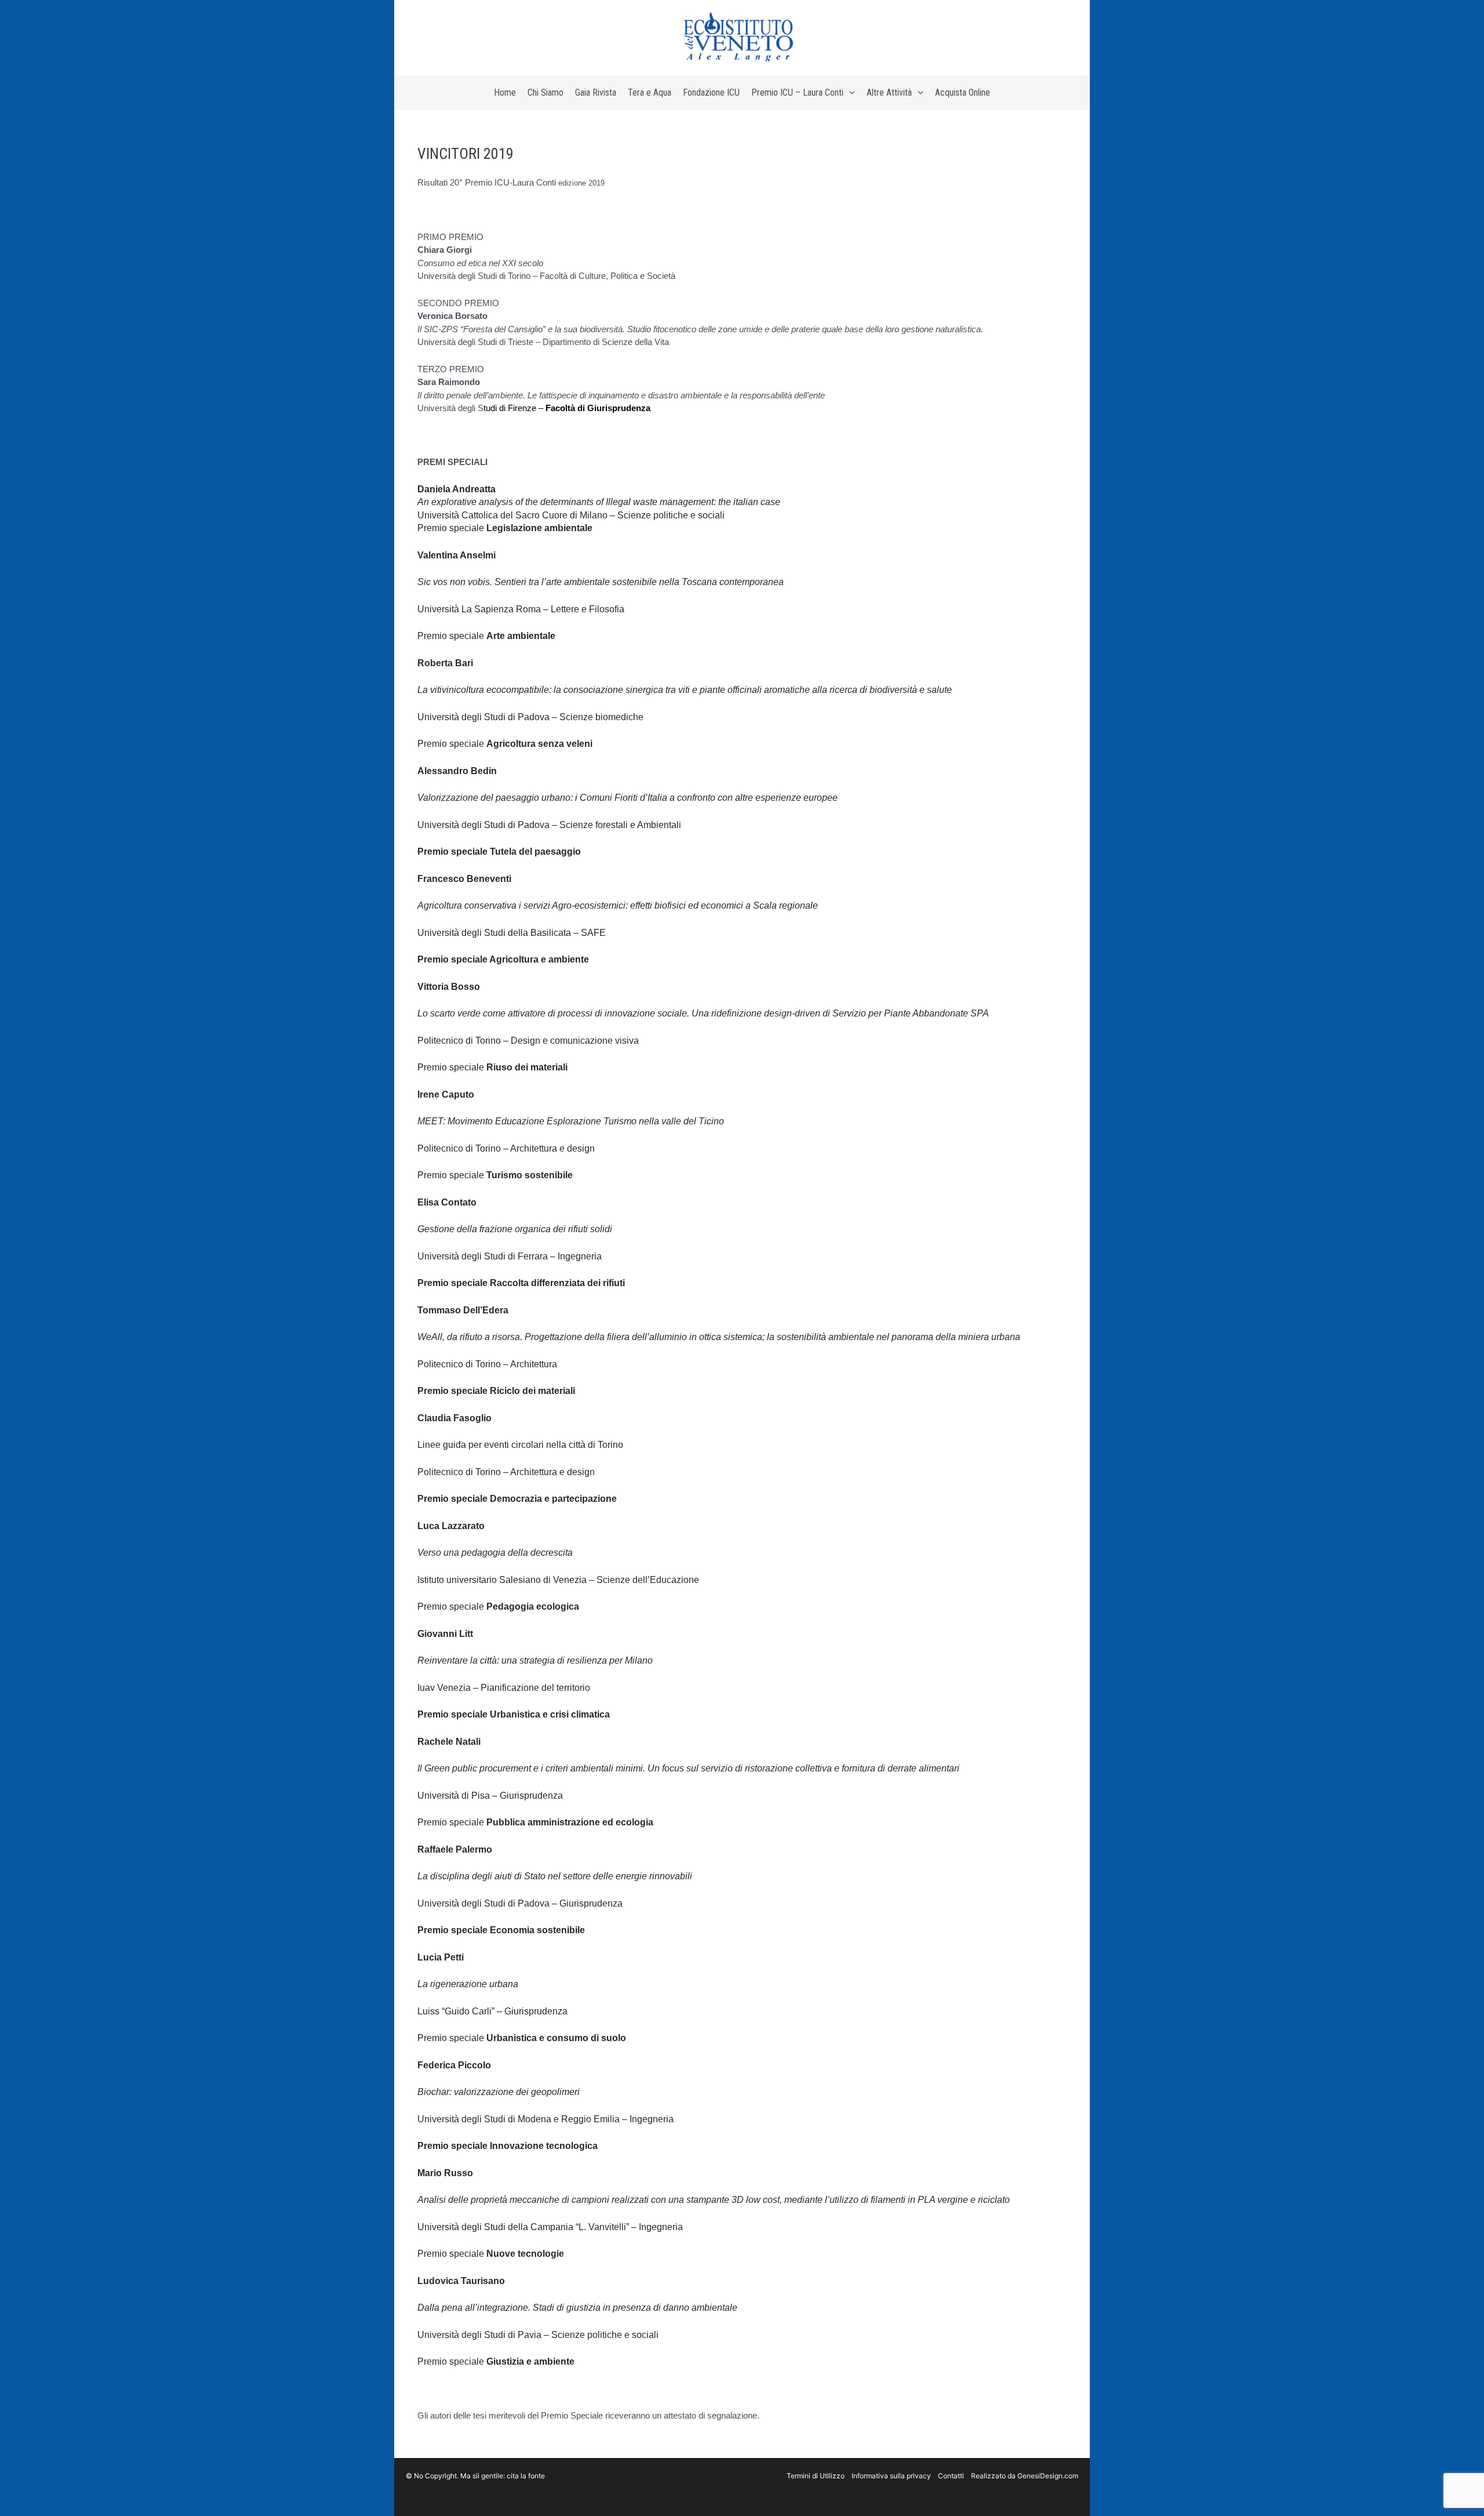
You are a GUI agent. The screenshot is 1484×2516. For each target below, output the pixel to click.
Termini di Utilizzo (816, 2476)
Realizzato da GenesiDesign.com (1025, 2476)
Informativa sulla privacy (891, 2476)
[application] (849, 93)
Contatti (951, 2476)
